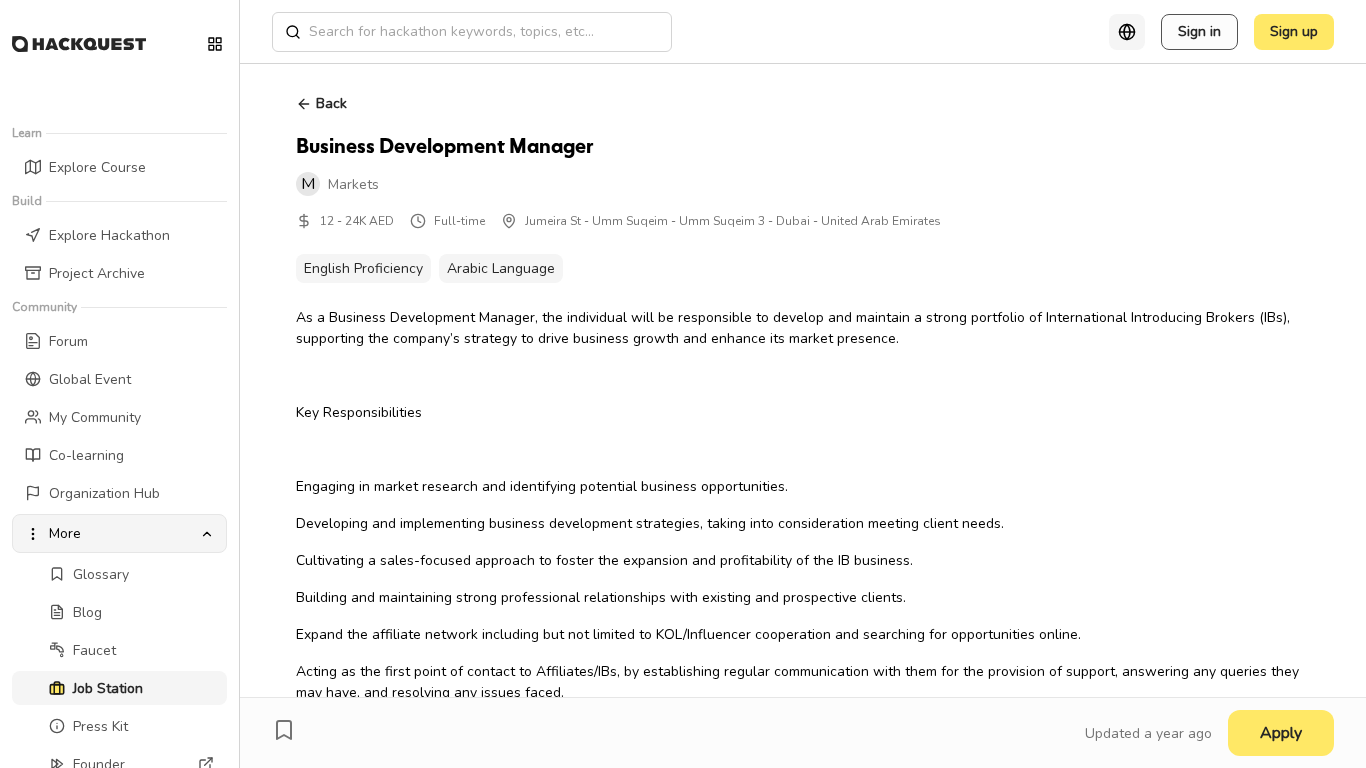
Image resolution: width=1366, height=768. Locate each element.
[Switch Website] (215, 44)
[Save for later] (284, 730)
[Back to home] (79, 44)
